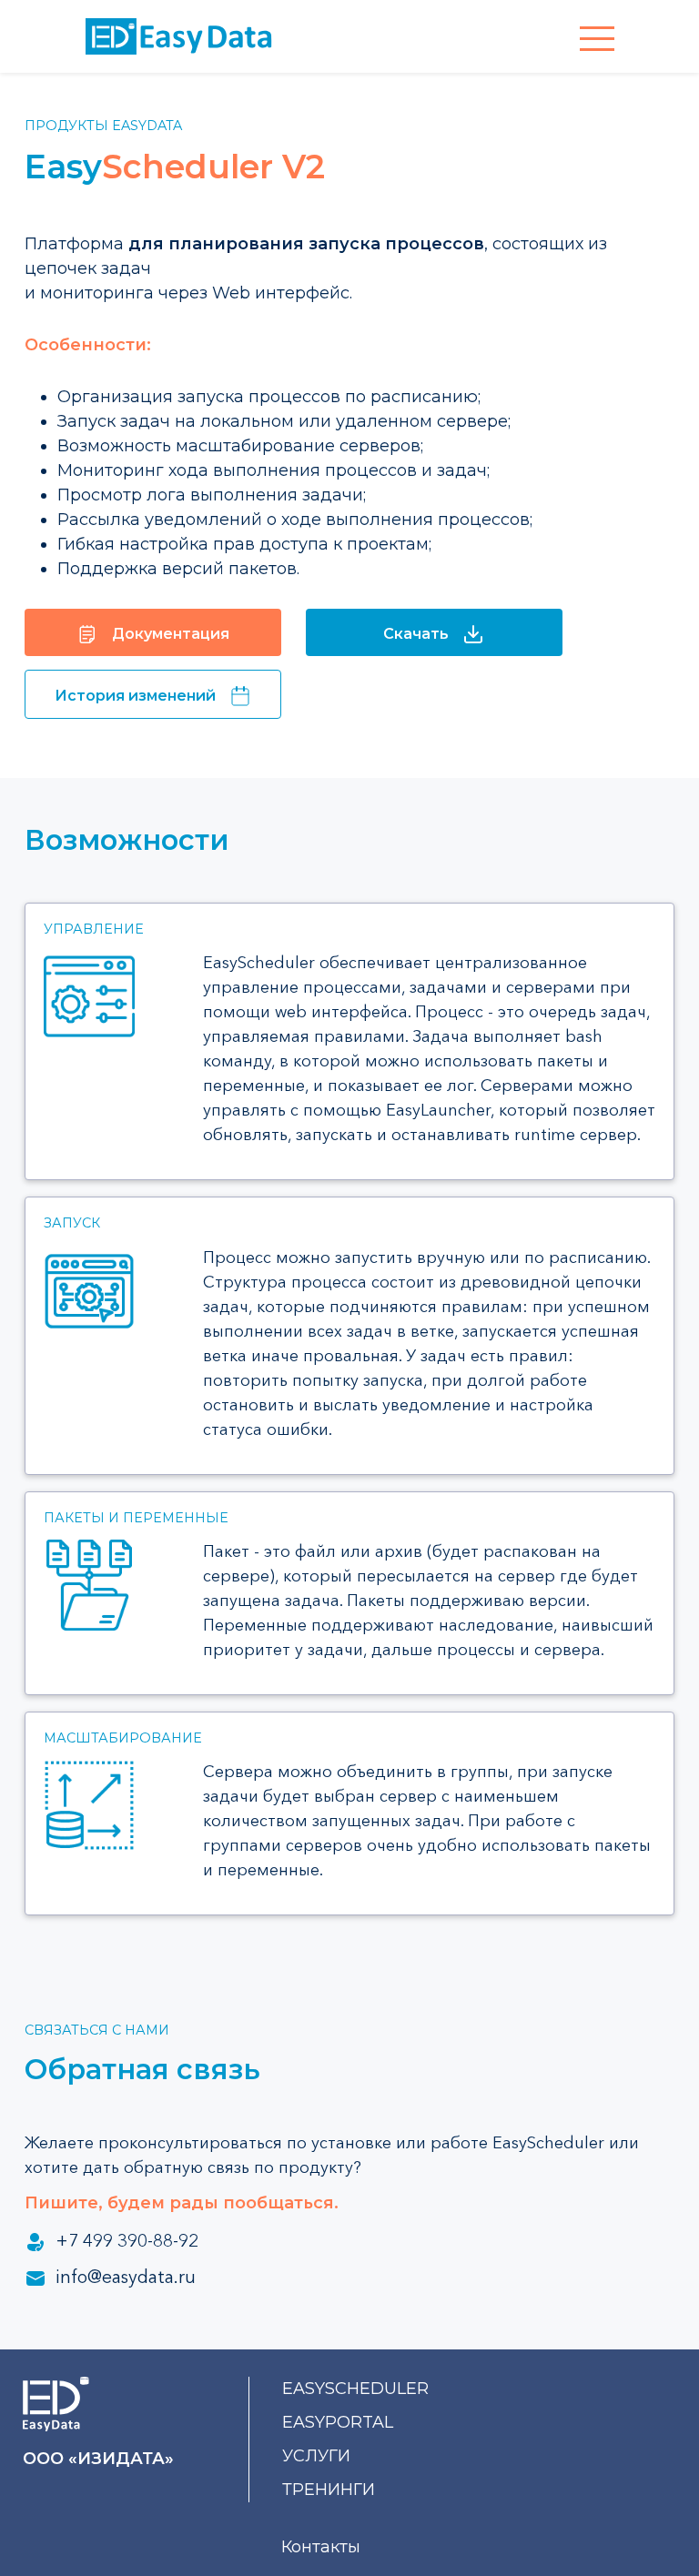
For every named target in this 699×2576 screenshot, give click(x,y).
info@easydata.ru (126, 2277)
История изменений (135, 696)
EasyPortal (338, 2422)
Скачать (416, 634)
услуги (316, 2456)
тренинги (329, 2490)
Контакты (321, 2547)
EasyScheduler (355, 2389)
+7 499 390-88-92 (127, 2240)
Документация (171, 634)
